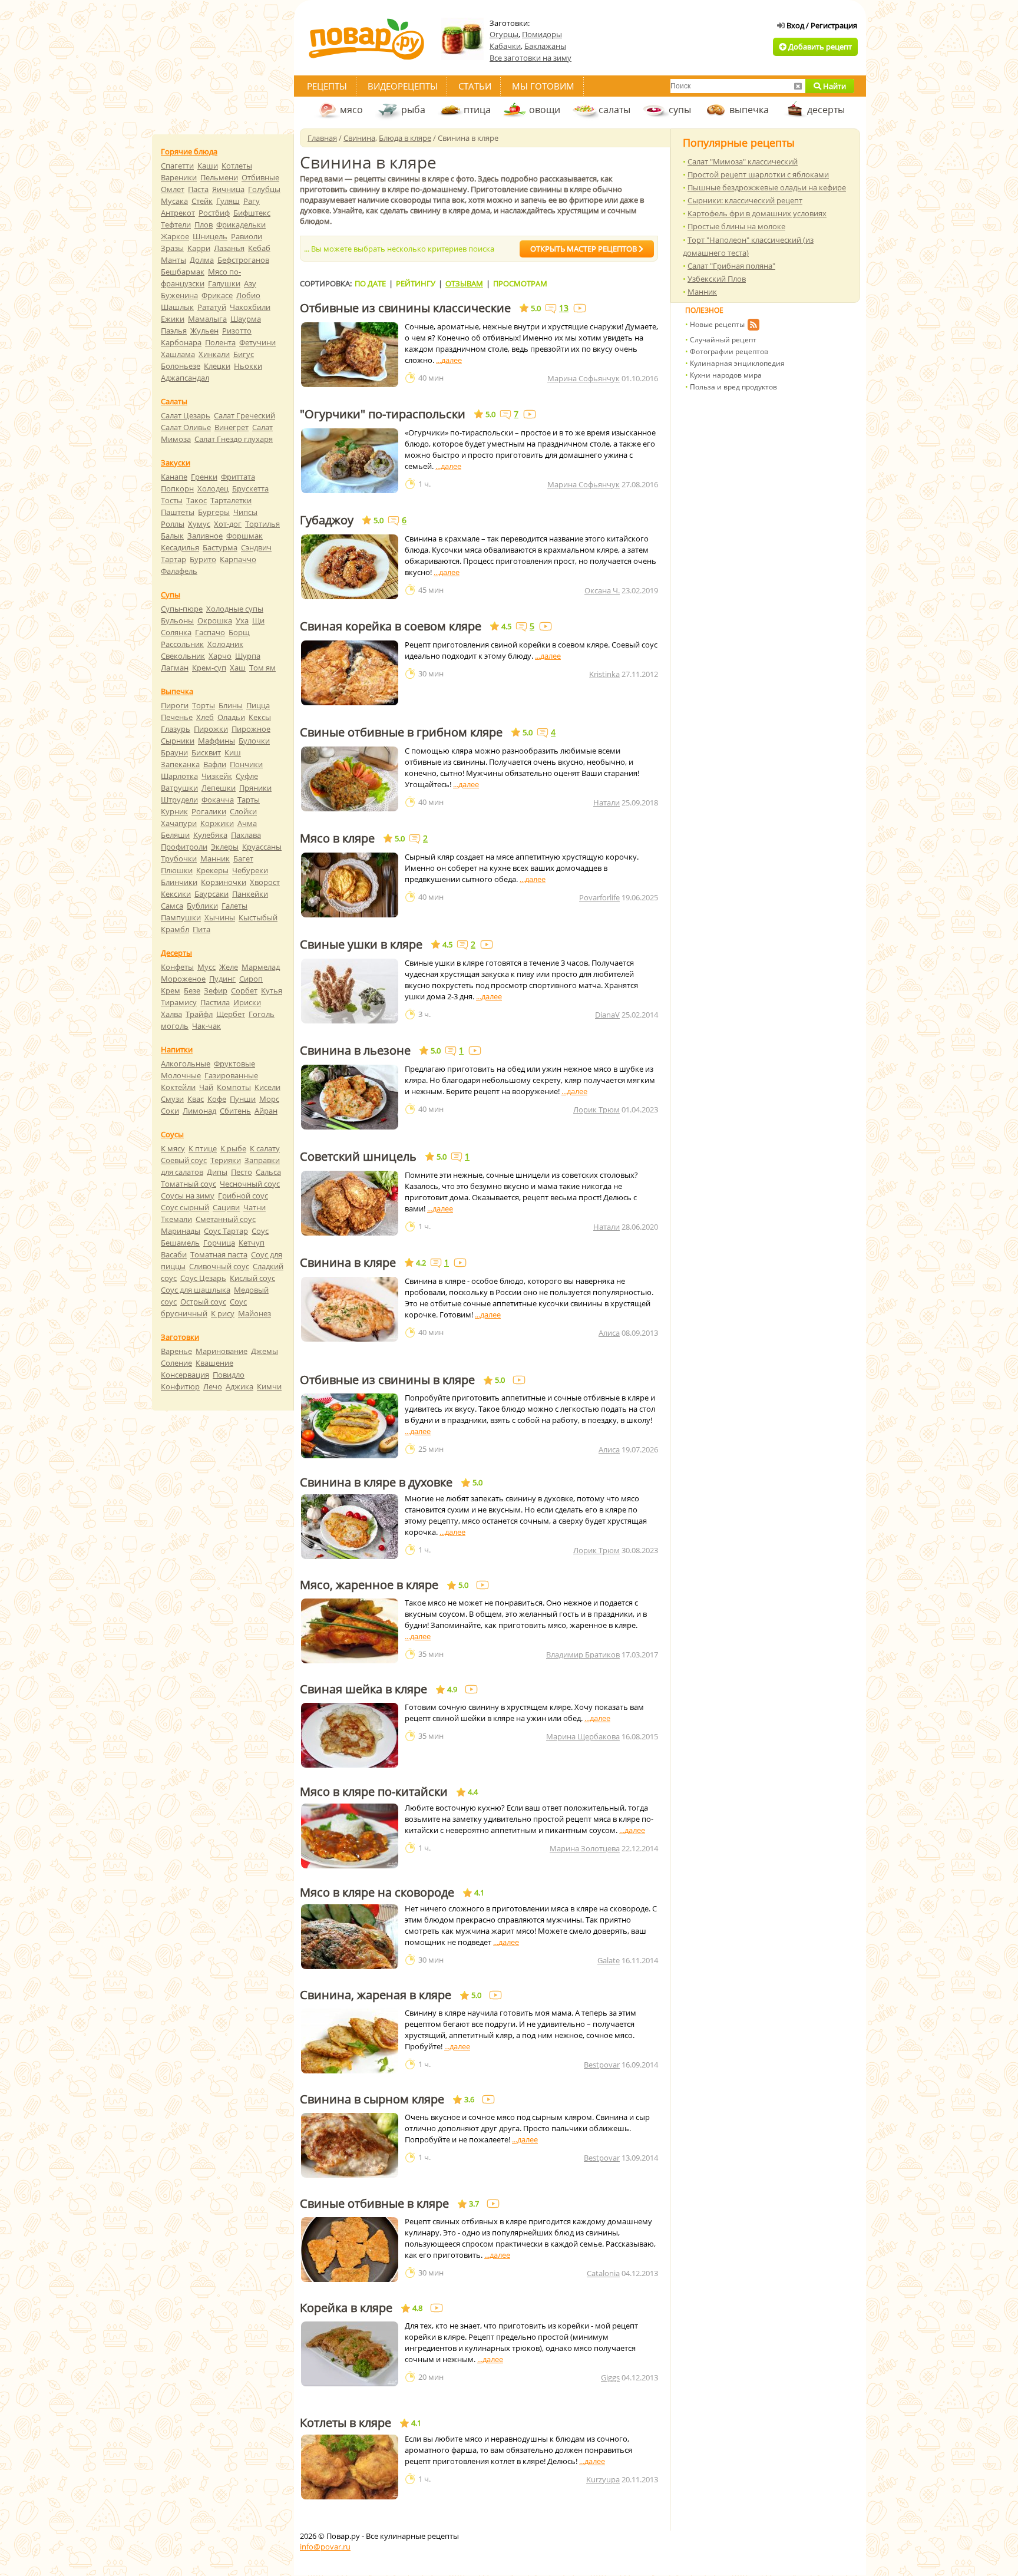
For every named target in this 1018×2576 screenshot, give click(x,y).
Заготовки (180, 1337)
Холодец (213, 488)
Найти (834, 86)
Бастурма (220, 547)
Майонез (254, 1313)
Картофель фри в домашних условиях (757, 213)
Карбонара (181, 342)
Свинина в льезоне (355, 1051)
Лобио (248, 295)
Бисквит (206, 752)
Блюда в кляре (405, 138)
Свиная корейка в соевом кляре (391, 626)
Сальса (268, 1172)
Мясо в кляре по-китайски (374, 1792)
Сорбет (244, 990)
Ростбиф (214, 213)
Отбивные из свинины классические (405, 308)
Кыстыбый (258, 917)
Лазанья (229, 248)
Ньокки (248, 366)
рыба (413, 110)
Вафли (215, 764)
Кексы (260, 717)
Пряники (255, 788)
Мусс (206, 967)
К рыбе (233, 1148)
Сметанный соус (226, 1219)
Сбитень (235, 1111)
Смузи (172, 1099)
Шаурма (246, 319)
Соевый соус (184, 1160)
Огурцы (504, 34)
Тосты (172, 500)
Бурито (203, 559)
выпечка (749, 110)
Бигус (244, 354)
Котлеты (237, 166)
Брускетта (250, 488)
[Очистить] (798, 86)
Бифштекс (252, 213)
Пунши (243, 1099)
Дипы (217, 1172)
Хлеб (205, 717)
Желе (229, 967)
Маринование (222, 1351)
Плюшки (177, 870)
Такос (196, 500)
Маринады (181, 1231)
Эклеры (225, 847)
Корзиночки (224, 882)
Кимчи (269, 1386)
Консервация (185, 1375)
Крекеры (212, 870)
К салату (265, 1148)
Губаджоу (327, 520)
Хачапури (179, 823)
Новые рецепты (717, 324)
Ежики (173, 319)
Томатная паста (219, 1254)
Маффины (217, 741)
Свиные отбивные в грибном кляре (401, 732)
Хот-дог (228, 524)
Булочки (254, 741)
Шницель (210, 236)
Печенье (177, 717)
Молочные (181, 1075)
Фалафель (179, 571)
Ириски (247, 1002)
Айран (266, 1111)
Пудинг (222, 979)
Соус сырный (185, 1207)
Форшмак (244, 536)
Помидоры (542, 34)
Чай (206, 1087)
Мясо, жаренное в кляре (369, 1585)
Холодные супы (235, 609)
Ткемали (176, 1219)
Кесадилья (180, 547)
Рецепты (327, 86)
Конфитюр (180, 1386)
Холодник (225, 644)
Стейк (202, 201)
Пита (201, 929)
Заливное (205, 536)
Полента (220, 342)
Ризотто (237, 331)
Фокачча (218, 800)
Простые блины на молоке (736, 226)
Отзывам (464, 283)
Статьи (475, 86)
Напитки (177, 1049)
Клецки (217, 366)
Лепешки (219, 788)
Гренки (204, 477)
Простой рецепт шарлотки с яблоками (758, 174)
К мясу (173, 1148)
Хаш (238, 668)
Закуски (176, 463)
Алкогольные (186, 1064)
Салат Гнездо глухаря (234, 439)
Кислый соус (252, 1278)
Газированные (231, 1075)
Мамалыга (207, 319)
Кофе (217, 1099)
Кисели (267, 1087)
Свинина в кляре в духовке (376, 1482)
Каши (208, 166)
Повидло (229, 1375)
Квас (196, 1099)
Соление (176, 1363)
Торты (204, 705)
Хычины (220, 917)
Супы (171, 595)
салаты (614, 110)
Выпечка (177, 691)
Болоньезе (181, 366)
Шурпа (248, 656)
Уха (242, 620)
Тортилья (262, 524)
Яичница (228, 189)
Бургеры (214, 512)
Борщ (239, 632)
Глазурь (176, 729)
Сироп (251, 979)
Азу (250, 283)
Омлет (173, 189)
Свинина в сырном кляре (372, 2099)
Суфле (247, 776)
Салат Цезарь (186, 415)
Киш (233, 752)
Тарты (249, 800)
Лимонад (199, 1111)
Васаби (174, 1254)
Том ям (262, 668)
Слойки (243, 811)
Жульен (204, 331)
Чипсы (245, 512)
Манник (702, 292)
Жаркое (175, 236)
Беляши (175, 835)
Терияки (226, 1160)
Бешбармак (183, 272)
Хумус (199, 524)
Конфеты (177, 967)
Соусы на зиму (188, 1195)
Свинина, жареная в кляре (376, 1995)
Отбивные (260, 177)
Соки (170, 1111)
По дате (370, 283)
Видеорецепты (403, 86)
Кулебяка (210, 835)
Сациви (226, 1207)
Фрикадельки (241, 224)
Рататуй (212, 307)
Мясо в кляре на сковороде (377, 1893)
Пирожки (211, 729)
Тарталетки (231, 500)
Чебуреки (250, 870)
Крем (171, 990)
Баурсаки (211, 894)
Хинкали (214, 354)
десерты (826, 110)
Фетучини (257, 342)
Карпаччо (238, 559)
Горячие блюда (189, 151)
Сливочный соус (219, 1266)
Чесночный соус (250, 1184)
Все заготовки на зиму (531, 58)
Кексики (176, 894)
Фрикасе (217, 295)
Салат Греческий (244, 415)
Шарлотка (179, 776)
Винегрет (232, 427)
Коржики (217, 823)
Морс (269, 1099)
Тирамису (179, 1002)
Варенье (176, 1351)
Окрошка (215, 620)
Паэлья (174, 331)
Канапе (174, 477)
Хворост (265, 882)
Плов (204, 224)
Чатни (254, 1207)
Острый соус (203, 1302)
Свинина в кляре (348, 1263)
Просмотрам (520, 283)
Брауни (174, 752)
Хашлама (178, 354)
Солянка (176, 632)
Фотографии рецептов (729, 351)
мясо (351, 110)
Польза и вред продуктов (733, 387)
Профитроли (184, 847)
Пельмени (219, 177)
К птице (203, 1148)
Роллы (173, 524)
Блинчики (179, 882)
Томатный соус (189, 1184)
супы (680, 110)
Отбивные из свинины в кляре (387, 1380)
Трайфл (199, 1014)
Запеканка (180, 764)
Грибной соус (243, 1195)
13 (564, 308)
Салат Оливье (186, 427)
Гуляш (228, 201)
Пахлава (246, 835)
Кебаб (259, 248)
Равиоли (247, 236)
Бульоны (177, 620)
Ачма (247, 823)
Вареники (179, 177)
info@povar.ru (325, 2547)
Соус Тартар (226, 1231)
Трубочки (179, 858)
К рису (223, 1313)
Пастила (215, 1002)
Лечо (213, 1386)
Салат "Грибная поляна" (731, 266)
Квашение (214, 1363)
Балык (172, 536)
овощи (545, 110)
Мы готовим (543, 86)
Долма (202, 260)
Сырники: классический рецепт (745, 200)
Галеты (234, 906)
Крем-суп (209, 668)
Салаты (174, 401)
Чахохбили (250, 307)
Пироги (175, 705)
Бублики (202, 906)
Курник (174, 811)
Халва (171, 1014)
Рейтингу (416, 283)
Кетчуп (252, 1243)
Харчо (220, 656)
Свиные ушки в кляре (361, 944)
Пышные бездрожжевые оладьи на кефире (767, 187)
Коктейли (178, 1087)
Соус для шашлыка (196, 1290)
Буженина (179, 295)
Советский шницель (358, 1157)
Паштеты (178, 512)
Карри (199, 248)
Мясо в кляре (337, 838)
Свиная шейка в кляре (363, 1689)
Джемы (265, 1351)
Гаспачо (210, 632)
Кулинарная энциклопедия (737, 363)
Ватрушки (179, 788)
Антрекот (178, 213)
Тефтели (176, 224)
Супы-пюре (182, 609)
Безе (192, 990)
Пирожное (251, 729)
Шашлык (177, 307)
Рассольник (182, 644)
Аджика (239, 1386)
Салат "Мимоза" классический (743, 161)
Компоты (234, 1087)
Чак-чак (206, 1026)
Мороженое (183, 979)
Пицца (258, 705)
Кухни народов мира (726, 375)
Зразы (172, 248)
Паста (198, 189)
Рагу (252, 201)
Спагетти (177, 166)
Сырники (178, 741)
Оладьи (231, 717)
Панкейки (250, 894)
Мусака (174, 201)
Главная (322, 138)
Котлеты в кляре (346, 2423)
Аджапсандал (185, 378)
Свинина (359, 138)
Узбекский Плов (717, 279)
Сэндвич (256, 547)
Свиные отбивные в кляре (374, 2204)
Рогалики (209, 811)
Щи (258, 620)
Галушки (224, 283)
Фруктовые (234, 1064)
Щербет (231, 1014)
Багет (243, 858)
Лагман (175, 668)
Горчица (219, 1243)
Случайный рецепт (723, 340)
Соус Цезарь (203, 1278)
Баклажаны (545, 46)
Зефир (216, 990)
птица (477, 110)
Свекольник (183, 656)
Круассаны (262, 847)
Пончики (246, 764)
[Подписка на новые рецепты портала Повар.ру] (753, 326)
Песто (242, 1172)
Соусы (172, 1134)
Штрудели (179, 800)
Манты (173, 260)
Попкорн (177, 488)
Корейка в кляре (346, 2308)
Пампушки (181, 917)
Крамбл (175, 929)
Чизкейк (217, 776)
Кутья (272, 990)
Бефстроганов (243, 260)
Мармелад (261, 967)
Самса (172, 906)
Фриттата (238, 477)
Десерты (176, 953)
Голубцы (264, 189)
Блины (231, 705)
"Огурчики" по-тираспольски (383, 414)
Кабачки (505, 46)
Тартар (173, 559)
